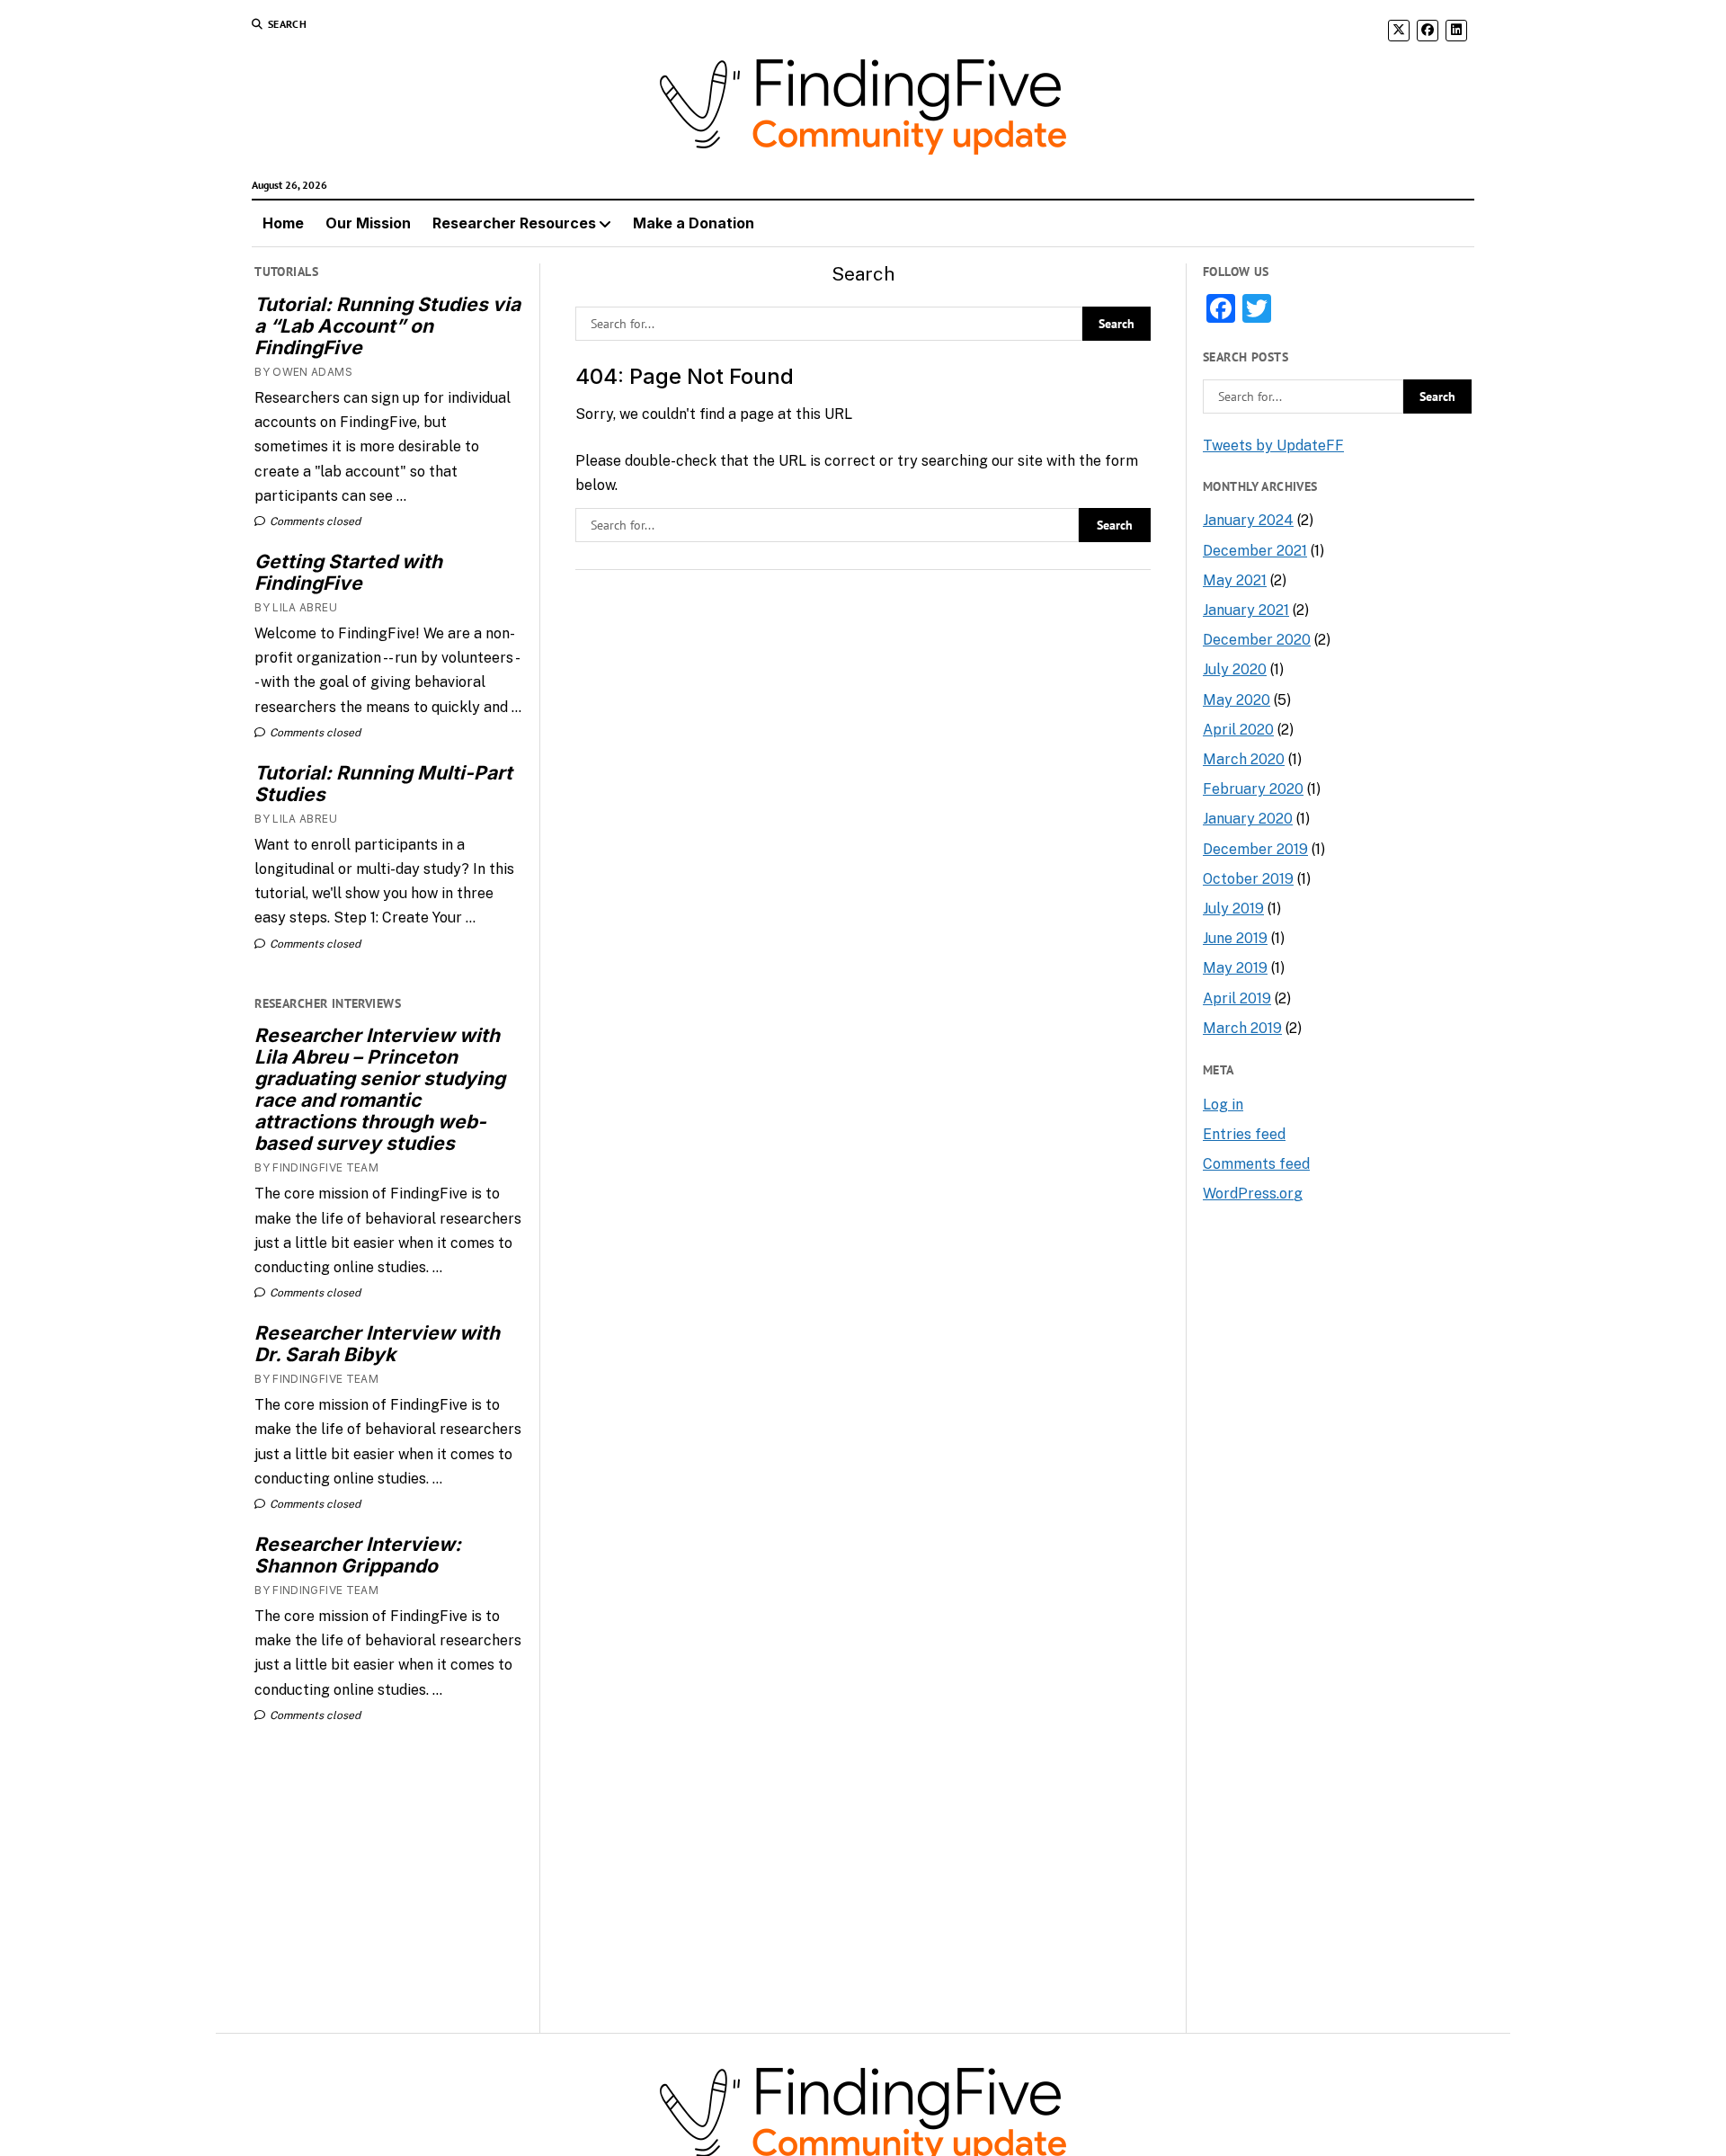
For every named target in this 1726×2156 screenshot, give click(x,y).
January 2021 (1246, 610)
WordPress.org (1253, 1194)
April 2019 (1237, 998)
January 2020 (1248, 819)
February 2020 (1253, 789)
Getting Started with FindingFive (348, 573)
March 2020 (1244, 759)
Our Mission (368, 223)
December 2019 (1255, 849)
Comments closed (314, 521)
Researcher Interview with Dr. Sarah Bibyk (377, 1344)
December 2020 (1257, 640)
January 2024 (1248, 520)
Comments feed (1256, 1164)
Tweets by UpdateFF (1273, 445)
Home (283, 223)
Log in (1223, 1105)
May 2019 (1235, 968)
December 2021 (1255, 551)
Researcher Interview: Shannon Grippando (358, 1555)
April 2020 (1238, 730)
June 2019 (1235, 938)
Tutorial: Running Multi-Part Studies (383, 784)
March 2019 (1242, 1028)
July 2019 (1233, 909)
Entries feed (1244, 1134)
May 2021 (1235, 580)
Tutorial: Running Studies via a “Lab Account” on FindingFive (387, 326)
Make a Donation (694, 223)
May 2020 (1237, 700)
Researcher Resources (514, 223)
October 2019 (1248, 879)
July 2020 (1235, 669)
